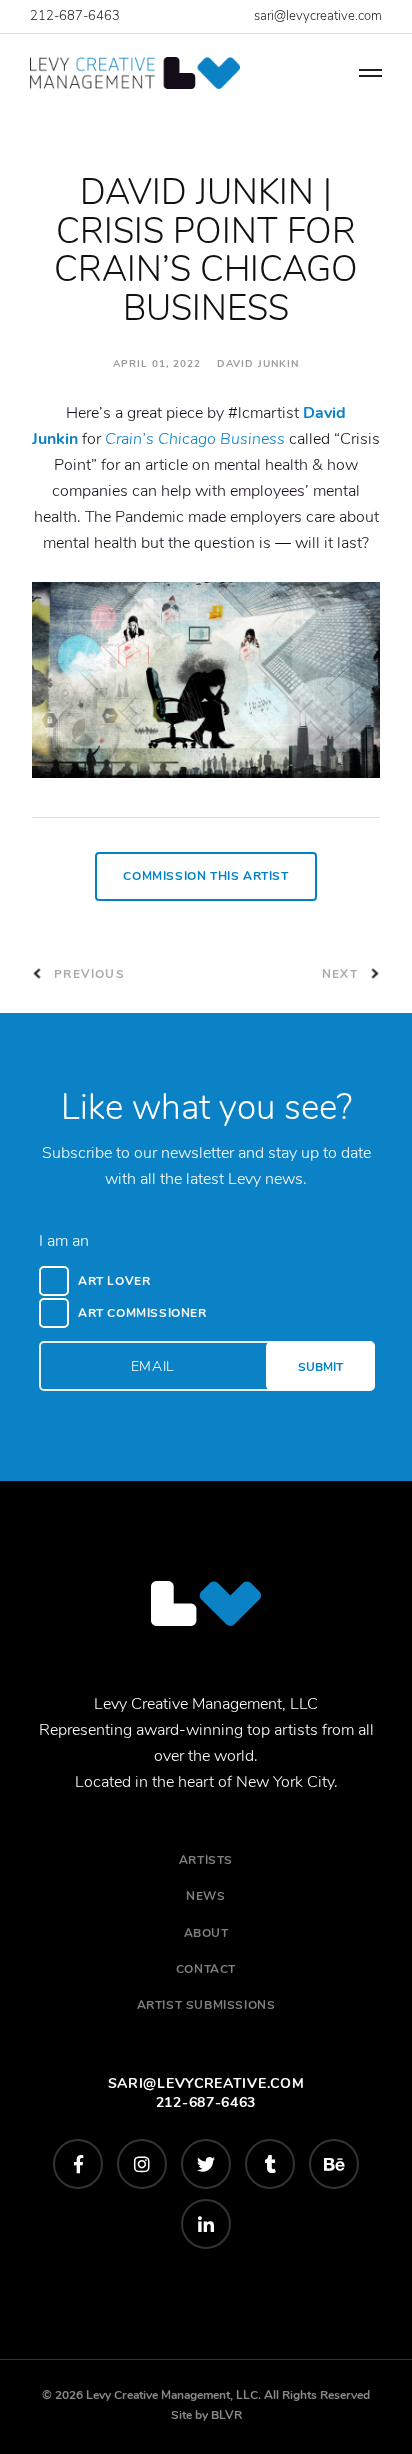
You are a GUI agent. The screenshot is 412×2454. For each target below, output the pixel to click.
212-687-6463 (75, 16)
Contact (206, 1969)
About (206, 1933)
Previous (87, 974)
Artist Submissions (206, 2005)
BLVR (226, 2415)
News (205, 1896)
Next (342, 974)
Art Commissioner (142, 1313)
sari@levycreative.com (318, 16)
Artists (206, 1860)
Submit (320, 1367)
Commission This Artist (205, 876)
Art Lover (114, 1281)
